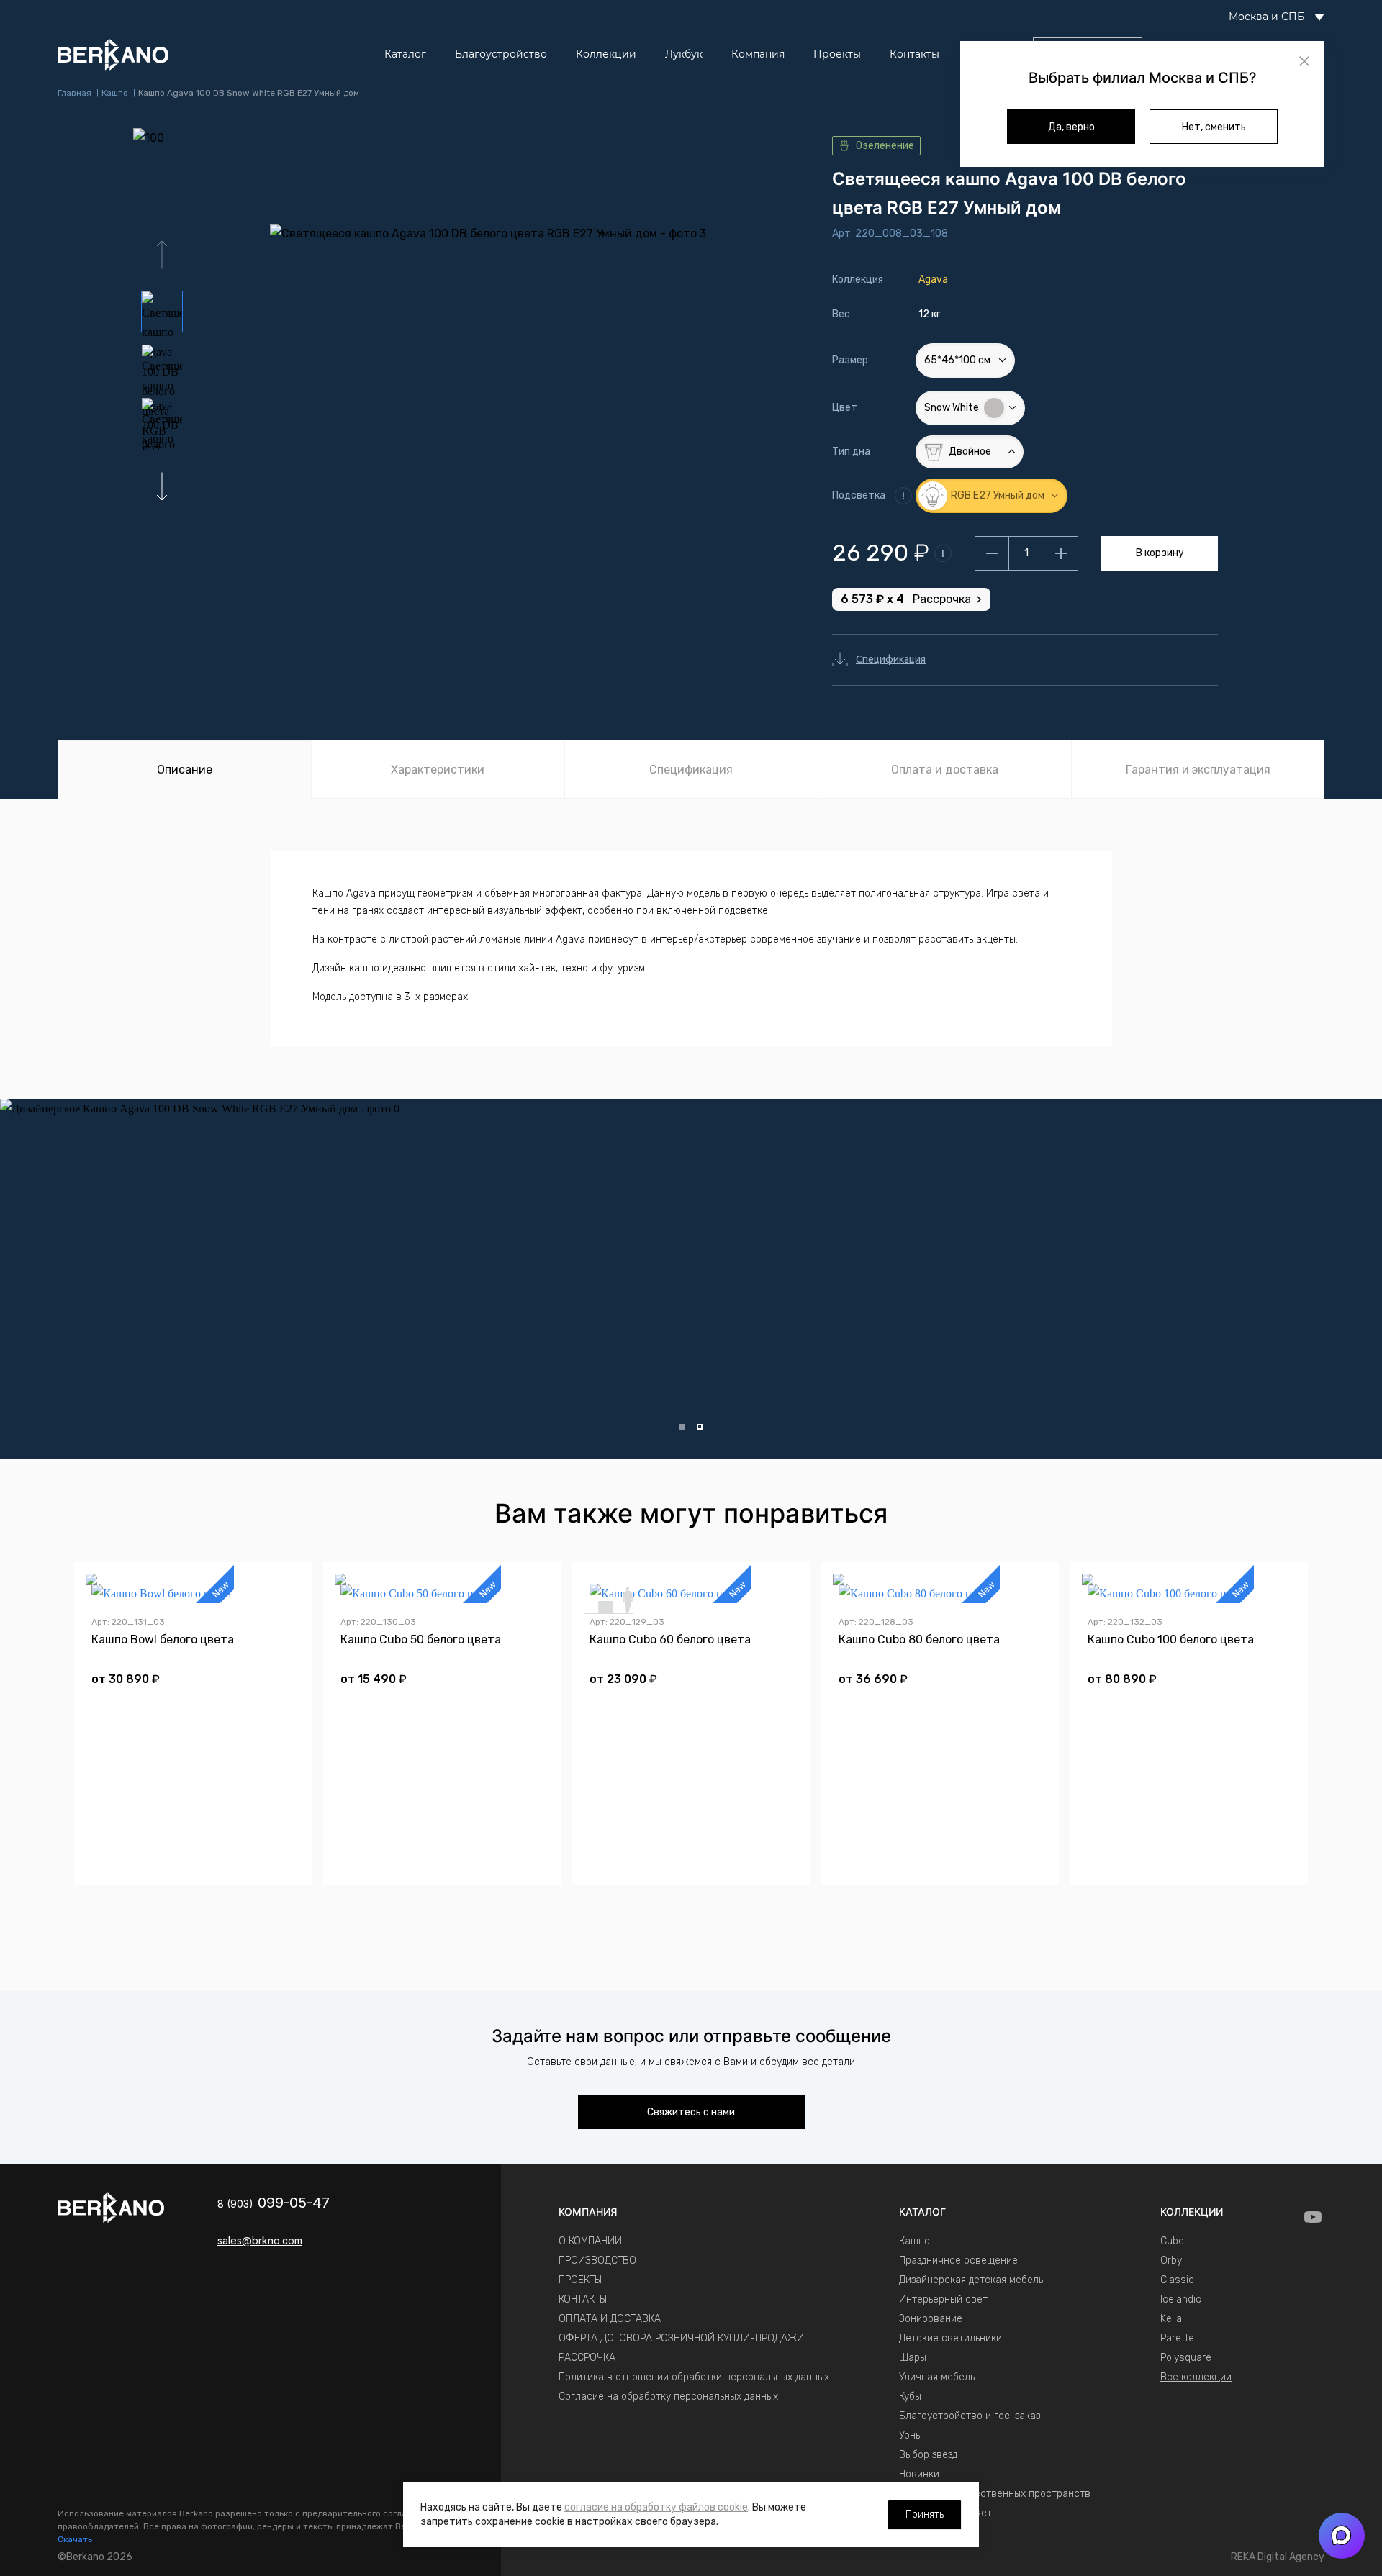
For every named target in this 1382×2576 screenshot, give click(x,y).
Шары (913, 2358)
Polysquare (1186, 2358)
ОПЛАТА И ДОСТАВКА (610, 2319)
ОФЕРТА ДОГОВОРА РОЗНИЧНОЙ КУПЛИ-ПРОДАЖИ (681, 2338)
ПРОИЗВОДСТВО (597, 2260)
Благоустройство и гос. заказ (970, 2416)
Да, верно (1071, 127)
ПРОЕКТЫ (580, 2280)
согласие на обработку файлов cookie (656, 2507)
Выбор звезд (928, 2455)
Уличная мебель (937, 2377)
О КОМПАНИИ (590, 2241)
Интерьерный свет (943, 2299)
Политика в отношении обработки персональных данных (694, 2377)
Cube (1172, 2241)
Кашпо (914, 2241)
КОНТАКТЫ (583, 2299)
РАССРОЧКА (587, 2358)
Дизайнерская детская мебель (971, 2280)
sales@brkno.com (260, 2240)
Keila (1171, 2319)
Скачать (75, 2539)
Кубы (910, 2396)
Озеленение (885, 146)
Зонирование (931, 2319)
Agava (933, 280)
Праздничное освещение (958, 2260)
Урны (911, 2435)
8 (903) (274, 2204)
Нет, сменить (1214, 127)
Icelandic (1181, 2299)
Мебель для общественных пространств (995, 2494)
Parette (1177, 2338)
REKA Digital (1278, 2557)
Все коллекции (1196, 2377)
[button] (162, 486)
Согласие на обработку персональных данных (668, 2396)
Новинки (919, 2474)
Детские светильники (950, 2338)
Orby (1171, 2260)
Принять (925, 2514)
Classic (1177, 2280)
